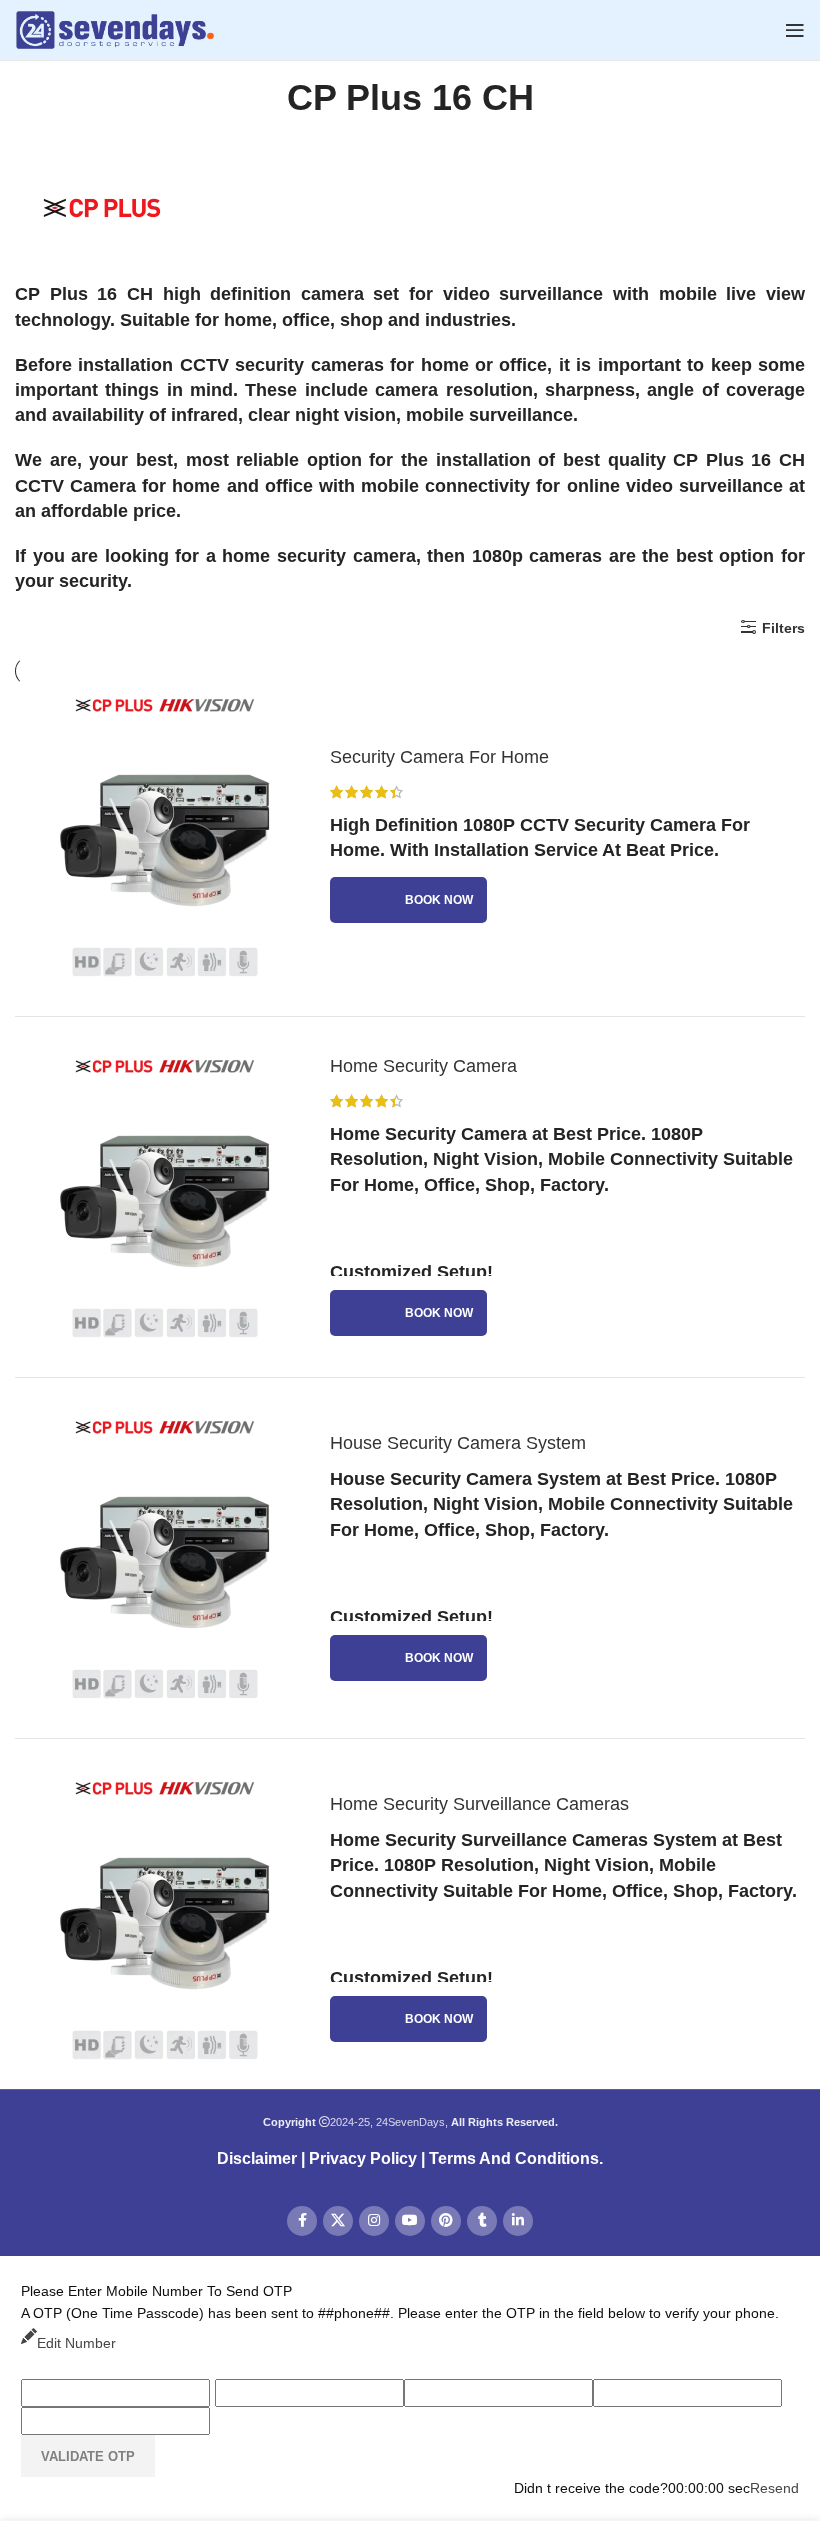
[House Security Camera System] (165, 1558)
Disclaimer (257, 2158)
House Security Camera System (458, 1443)
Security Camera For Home (439, 757)
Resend (774, 2488)
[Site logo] (115, 29)
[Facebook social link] (302, 2221)
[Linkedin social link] (518, 2221)
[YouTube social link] (410, 2221)
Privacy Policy (363, 2158)
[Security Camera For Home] (165, 836)
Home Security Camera (423, 1066)
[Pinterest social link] (446, 2221)
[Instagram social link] (374, 2221)
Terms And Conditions (514, 2158)
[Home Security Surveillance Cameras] (165, 1919)
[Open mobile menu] (795, 30)
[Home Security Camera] (165, 1197)
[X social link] (338, 2221)
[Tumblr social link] (482, 2221)
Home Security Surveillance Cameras (479, 1804)
